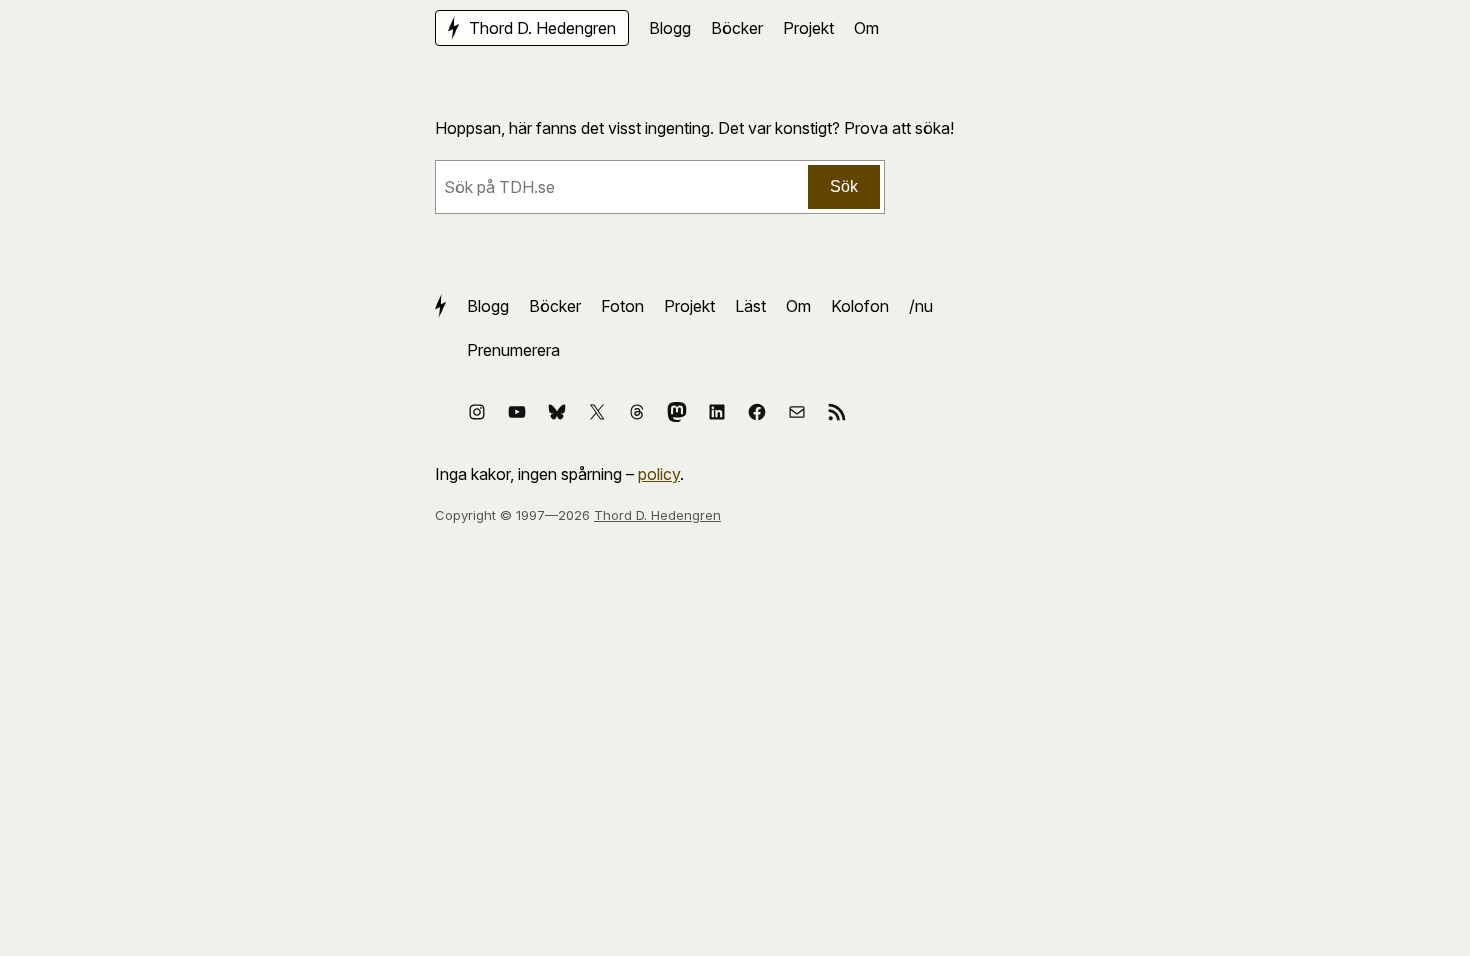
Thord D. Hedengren (657, 515)
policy (659, 474)
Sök (844, 186)
